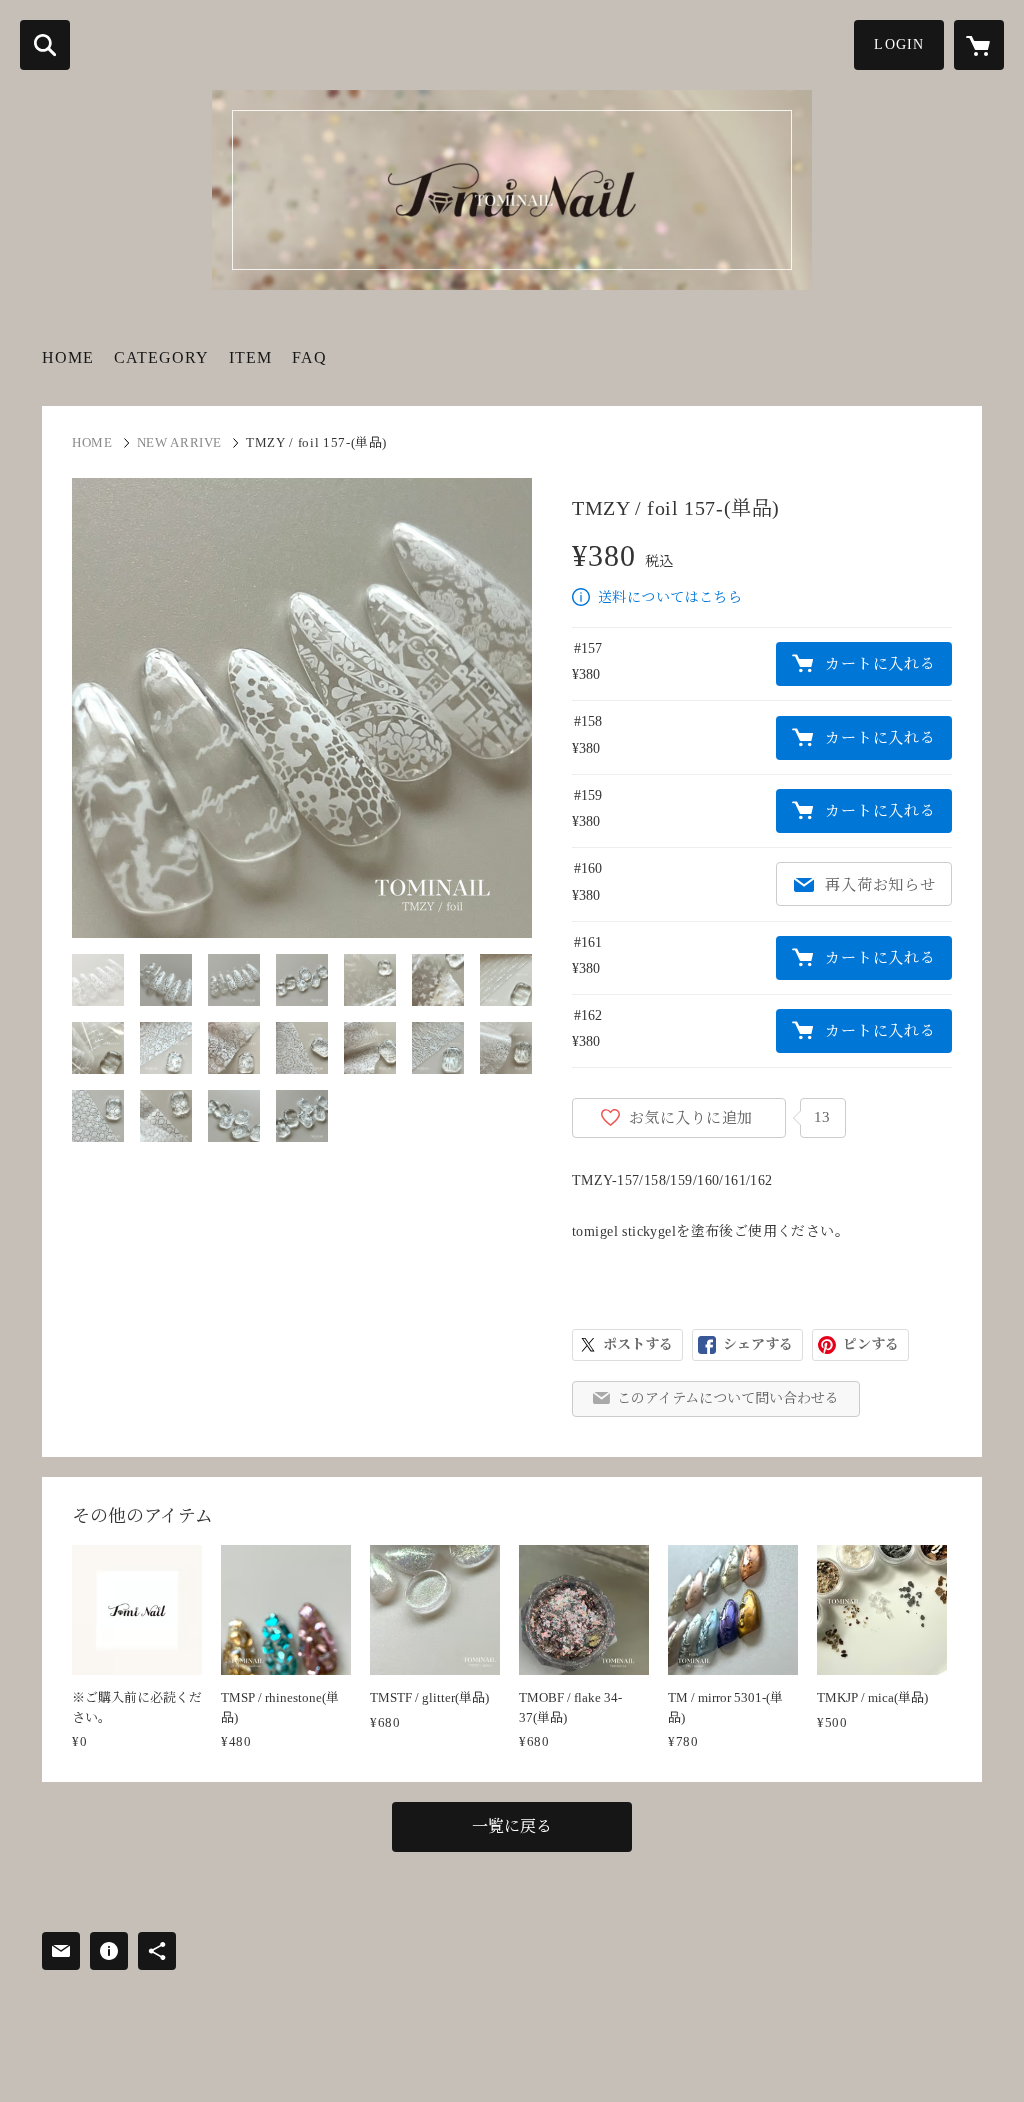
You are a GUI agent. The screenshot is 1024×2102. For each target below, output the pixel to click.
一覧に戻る (512, 1826)
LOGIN (899, 44)
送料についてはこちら (670, 597)
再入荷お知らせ (880, 885)
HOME (68, 357)
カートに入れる (880, 664)
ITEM (250, 357)
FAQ (309, 357)
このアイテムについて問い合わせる (728, 1398)
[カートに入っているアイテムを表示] (979, 45)
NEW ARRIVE (180, 442)
